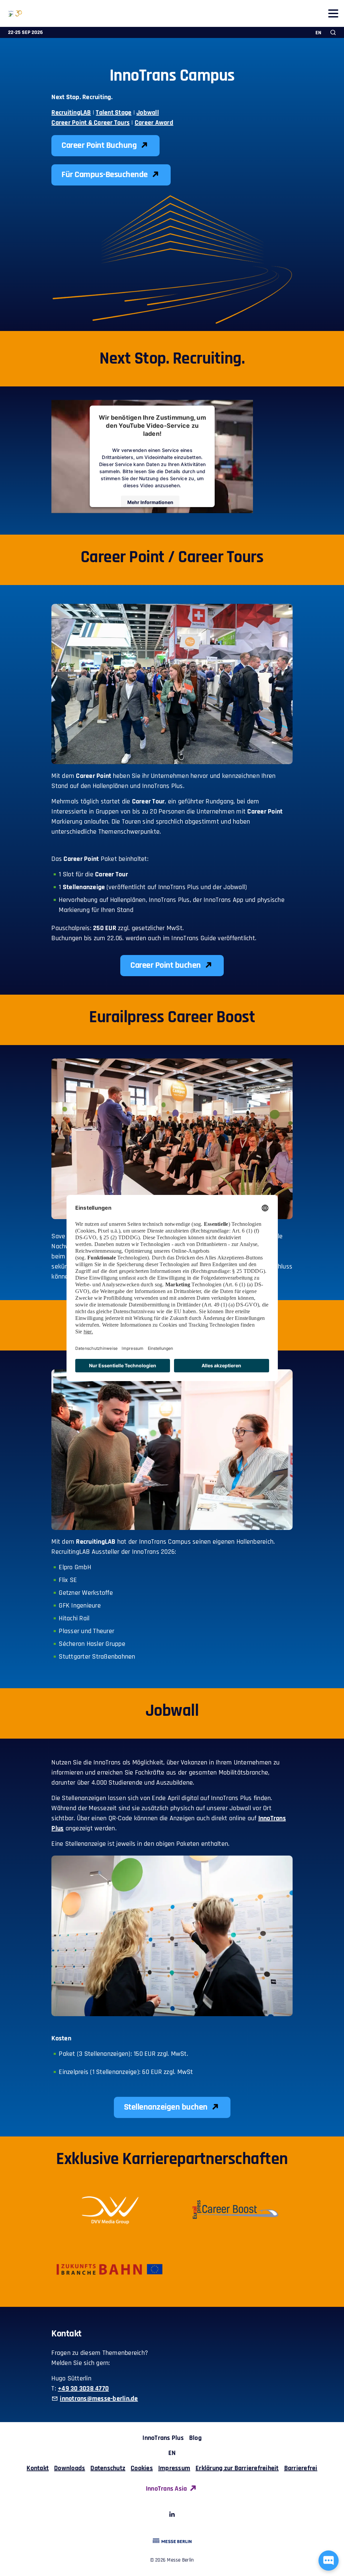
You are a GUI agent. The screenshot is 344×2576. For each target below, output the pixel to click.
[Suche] (333, 32)
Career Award (154, 123)
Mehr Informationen (150, 502)
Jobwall (148, 113)
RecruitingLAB (71, 113)
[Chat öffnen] (329, 2561)
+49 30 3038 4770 (83, 2388)
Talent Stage (114, 113)
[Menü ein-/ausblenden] (333, 13)
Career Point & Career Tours (91, 123)
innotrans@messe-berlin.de (99, 2399)
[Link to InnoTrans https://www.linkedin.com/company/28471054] (172, 2516)
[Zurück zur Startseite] (11, 13)
